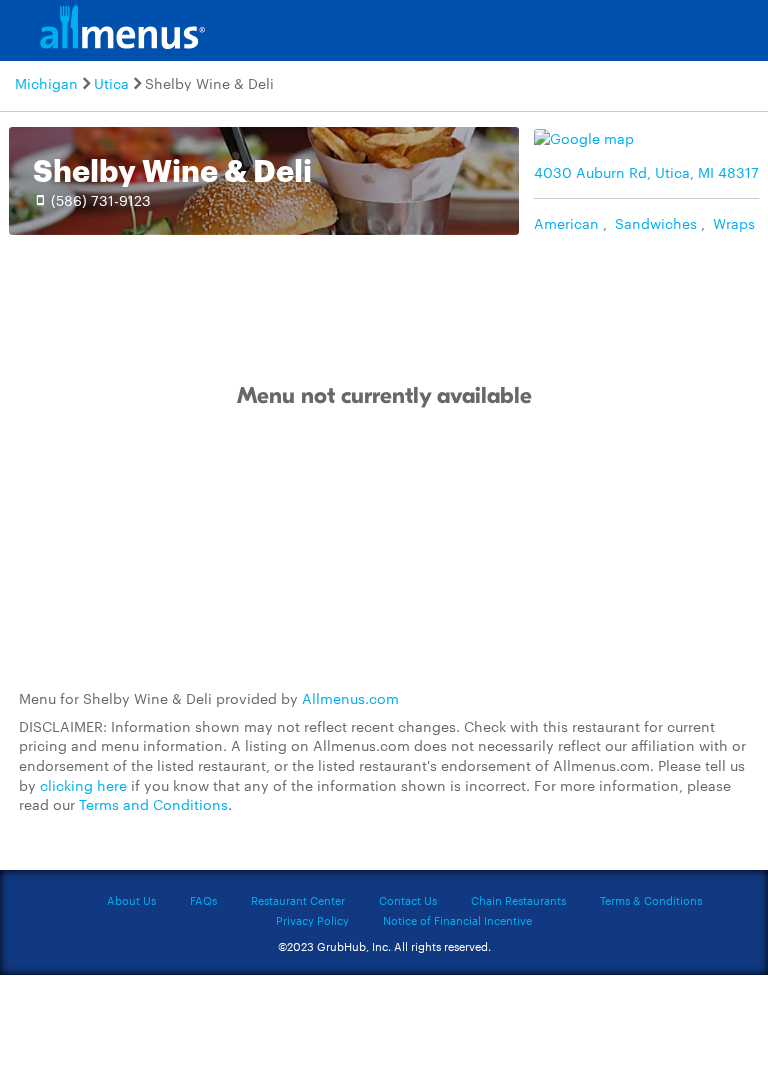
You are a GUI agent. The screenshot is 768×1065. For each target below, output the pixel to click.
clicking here (83, 785)
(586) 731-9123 (101, 200)
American (566, 223)
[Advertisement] (384, 550)
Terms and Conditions (153, 804)
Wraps (734, 223)
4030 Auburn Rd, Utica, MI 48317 (646, 172)
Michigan (46, 83)
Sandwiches (656, 223)
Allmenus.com (350, 698)
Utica (111, 83)
